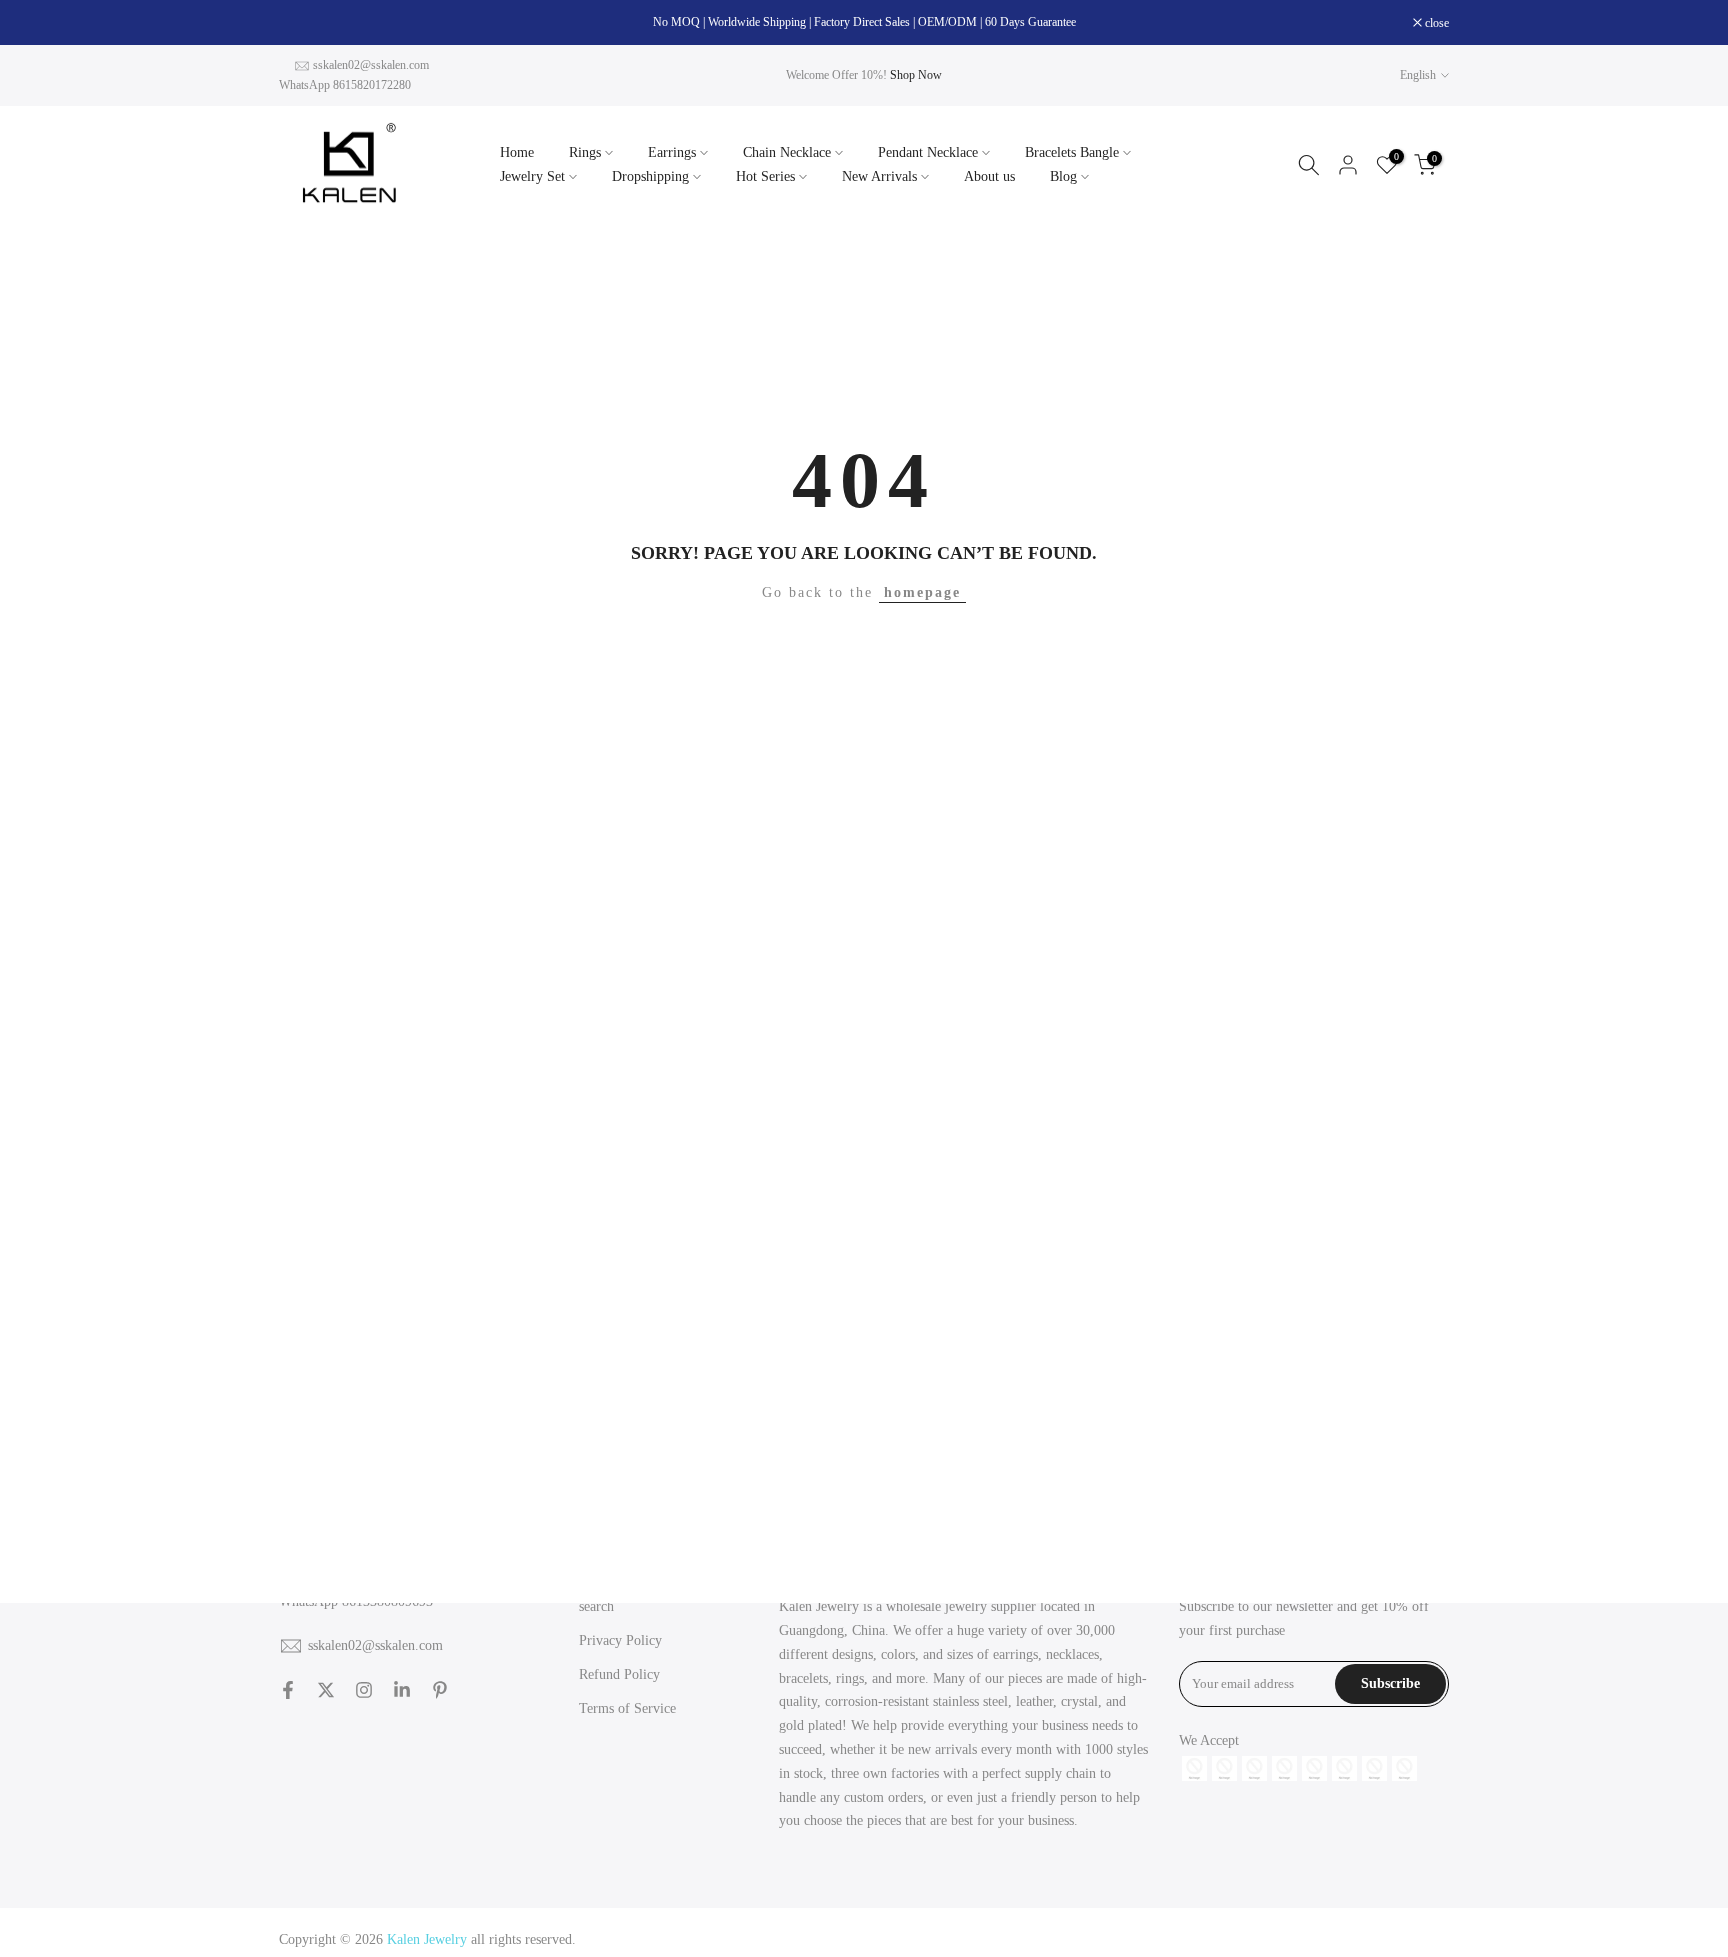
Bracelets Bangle (1072, 152)
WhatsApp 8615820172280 (345, 85)
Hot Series (765, 176)
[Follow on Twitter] (326, 1690)
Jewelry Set (532, 176)
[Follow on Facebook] (288, 1690)
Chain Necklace (787, 152)
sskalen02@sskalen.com (371, 65)
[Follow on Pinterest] (440, 1690)
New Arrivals (879, 176)
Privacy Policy (620, 1640)
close (301, 23)
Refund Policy (619, 1674)
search (596, 1606)
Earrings (672, 152)
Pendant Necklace (928, 152)
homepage (922, 592)
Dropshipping (650, 176)
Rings (585, 152)
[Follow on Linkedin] (402, 1690)
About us (989, 176)
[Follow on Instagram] (364, 1690)
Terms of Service (627, 1708)
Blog (1063, 176)
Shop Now (916, 75)
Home (517, 152)
